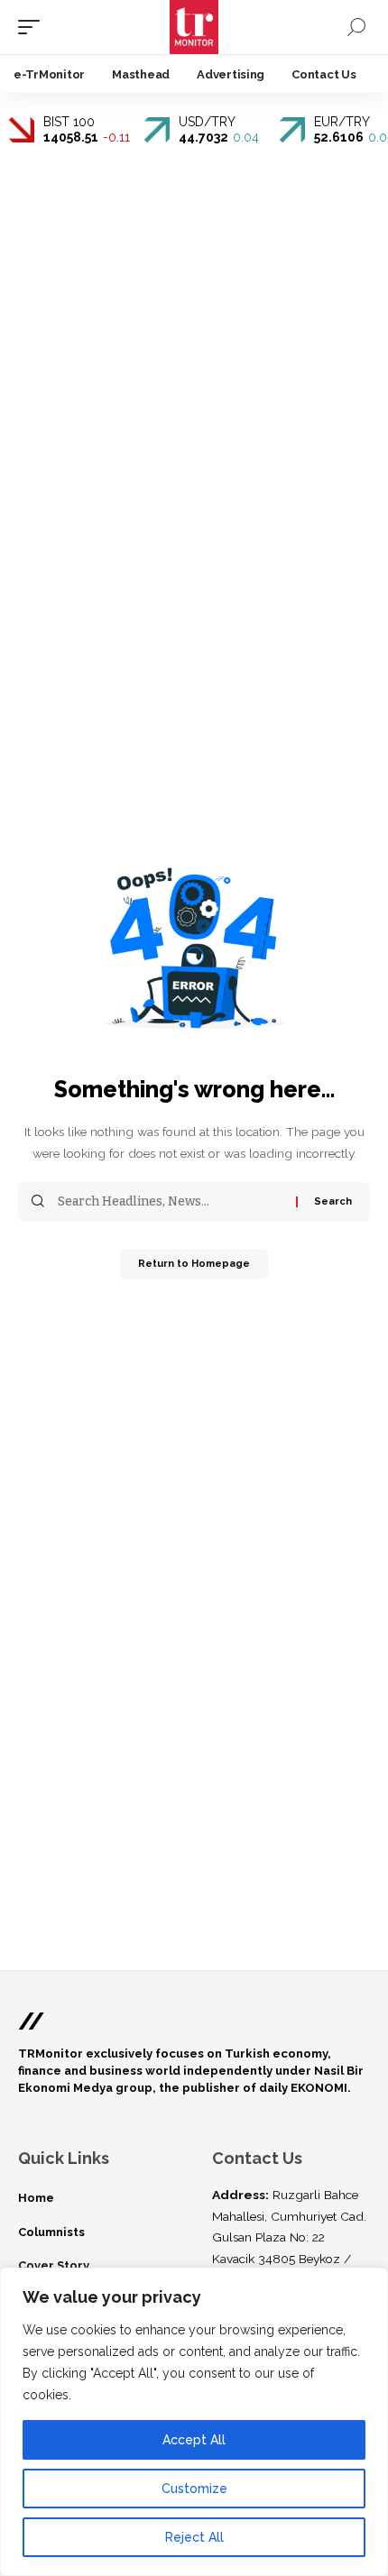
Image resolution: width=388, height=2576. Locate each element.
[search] (356, 27)
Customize (194, 2489)
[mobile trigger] (33, 27)
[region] (194, 2422)
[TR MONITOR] (194, 27)
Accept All (194, 2440)
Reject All (194, 2537)
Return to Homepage (194, 1264)
